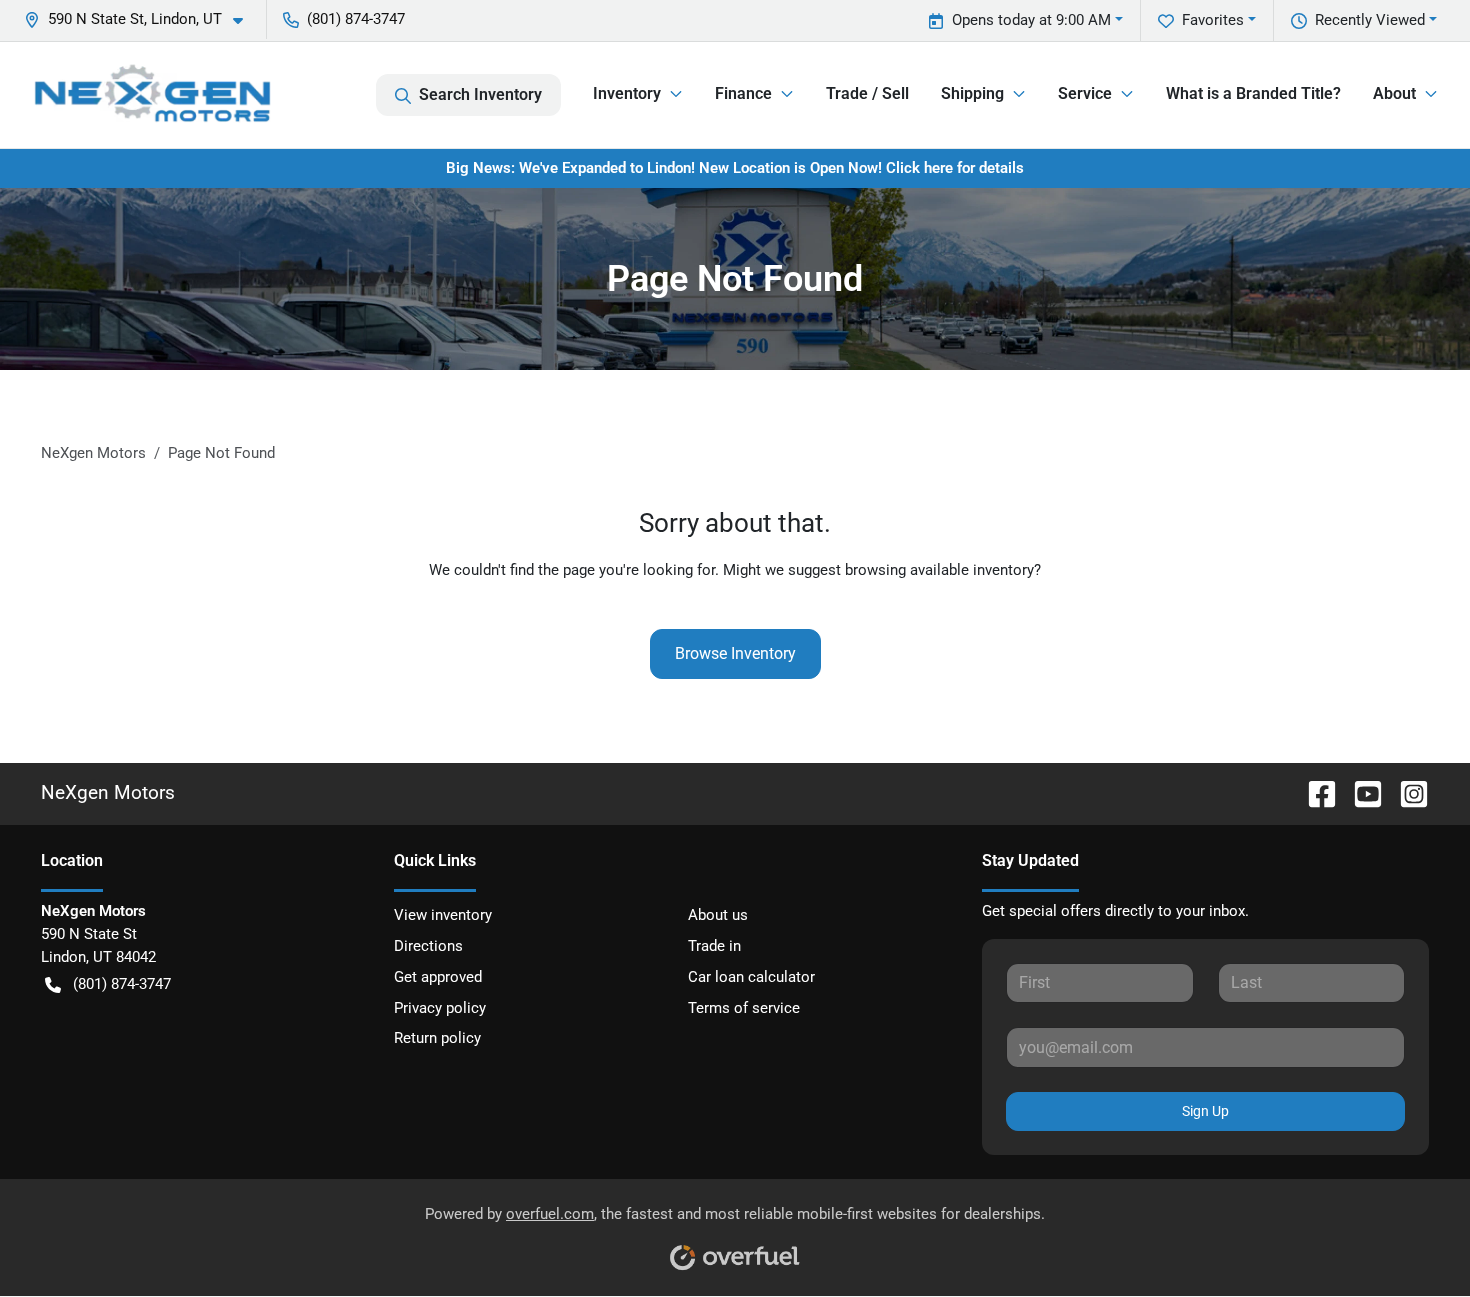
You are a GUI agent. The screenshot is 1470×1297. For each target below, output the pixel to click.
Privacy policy (440, 1008)
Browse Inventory (735, 653)
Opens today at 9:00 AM (1031, 20)
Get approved (438, 977)
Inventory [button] (627, 93)
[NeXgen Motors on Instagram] (1406, 792)
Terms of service (744, 1008)
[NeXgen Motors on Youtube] (1360, 792)
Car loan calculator (751, 977)
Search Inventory (480, 94)
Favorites (1213, 20)
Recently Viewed (1370, 20)
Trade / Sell (867, 93)
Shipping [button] (972, 93)
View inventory (443, 915)
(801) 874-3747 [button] (356, 19)
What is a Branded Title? (1253, 93)
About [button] (1394, 93)
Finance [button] (743, 93)
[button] (141, 19)
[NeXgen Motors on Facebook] (1314, 792)
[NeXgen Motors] (151, 94)
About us (718, 915)
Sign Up (1205, 1111)
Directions (428, 946)
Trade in (714, 946)
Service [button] (1085, 93)
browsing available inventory (939, 570)
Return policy (437, 1038)
